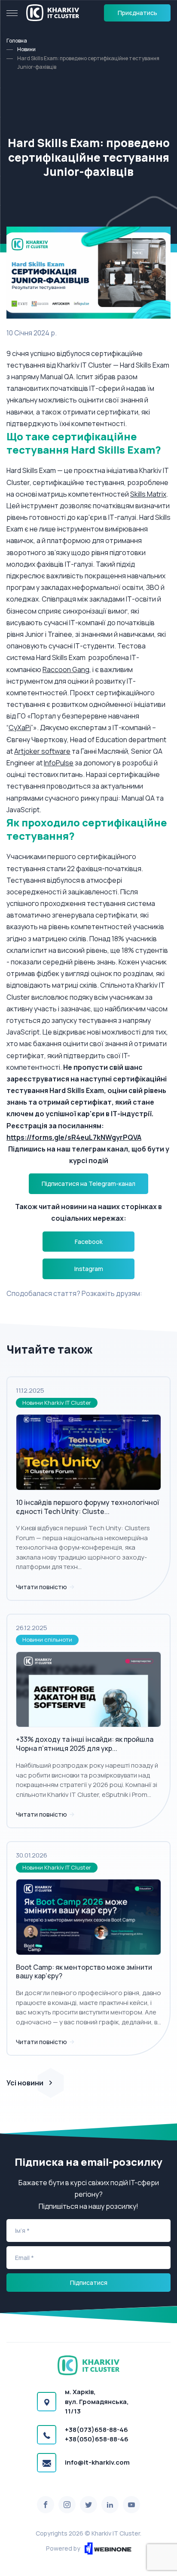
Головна (17, 41)
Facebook (89, 1242)
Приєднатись (137, 13)
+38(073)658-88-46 (96, 2430)
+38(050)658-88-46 (97, 2439)
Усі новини (25, 2083)
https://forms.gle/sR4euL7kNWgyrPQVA (74, 1137)
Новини (26, 49)
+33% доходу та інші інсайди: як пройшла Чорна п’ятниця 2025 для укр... (85, 1744)
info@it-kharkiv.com (97, 2462)
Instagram (89, 1269)
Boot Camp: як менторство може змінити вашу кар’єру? (84, 1972)
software (56, 751)
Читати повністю (42, 1587)
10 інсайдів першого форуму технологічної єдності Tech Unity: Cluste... (87, 1507)
